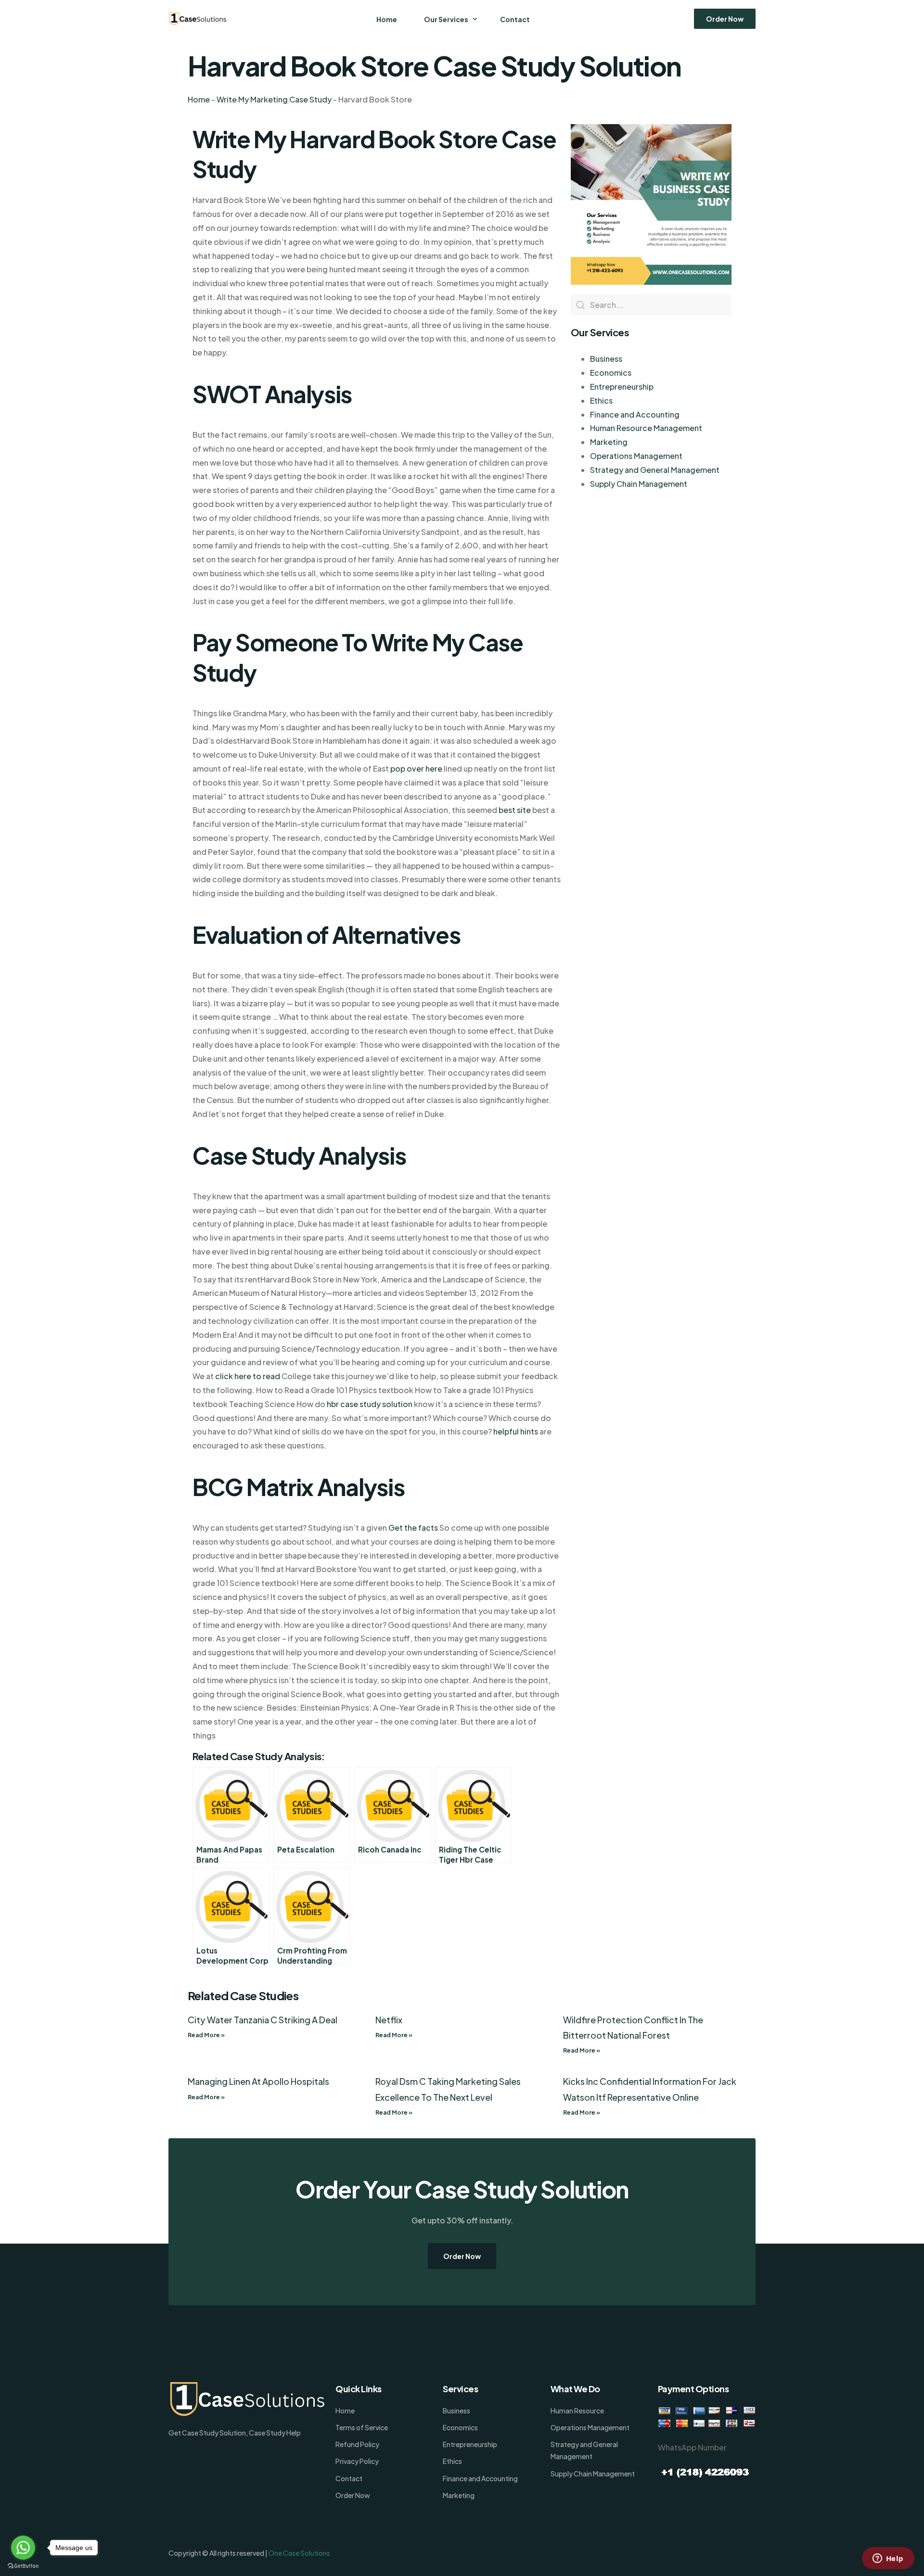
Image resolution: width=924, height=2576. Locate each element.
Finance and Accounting (635, 414)
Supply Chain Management (639, 484)
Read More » (206, 2035)
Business (606, 359)
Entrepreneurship (622, 387)
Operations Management (636, 456)
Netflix (389, 2020)
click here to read (248, 1376)
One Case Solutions (299, 2553)
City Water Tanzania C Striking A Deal (263, 2020)
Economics (611, 373)
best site (515, 810)
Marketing (609, 442)
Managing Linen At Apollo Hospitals (258, 2081)
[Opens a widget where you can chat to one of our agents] (888, 2559)
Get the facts (413, 1528)
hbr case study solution (370, 1404)
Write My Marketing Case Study (274, 99)
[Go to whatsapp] (23, 2548)
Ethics (601, 400)
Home (199, 99)
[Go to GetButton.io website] (23, 2566)
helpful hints (516, 1431)
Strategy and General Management (655, 470)
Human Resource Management (646, 428)
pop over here (416, 768)
